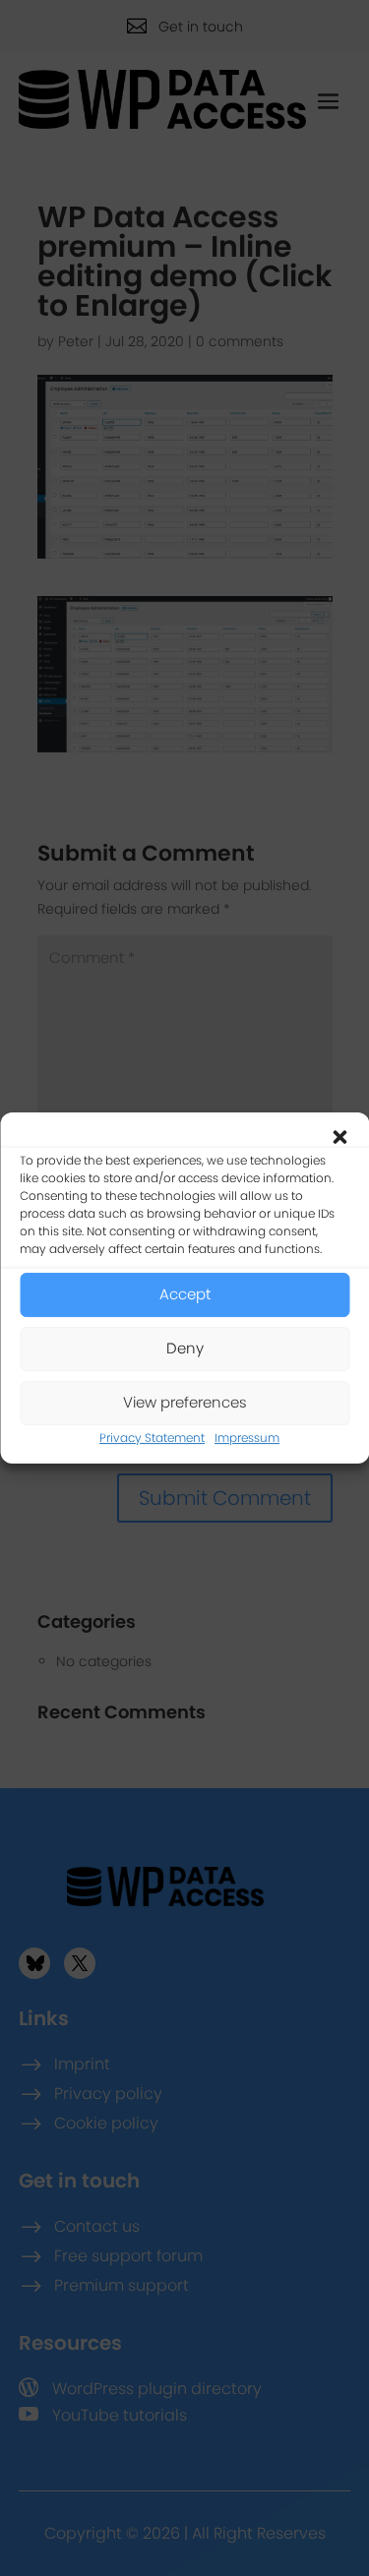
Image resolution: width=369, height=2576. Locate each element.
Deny (185, 1348)
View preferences (185, 1402)
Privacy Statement (152, 1438)
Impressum (247, 1438)
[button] (339, 1137)
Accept (185, 1294)
